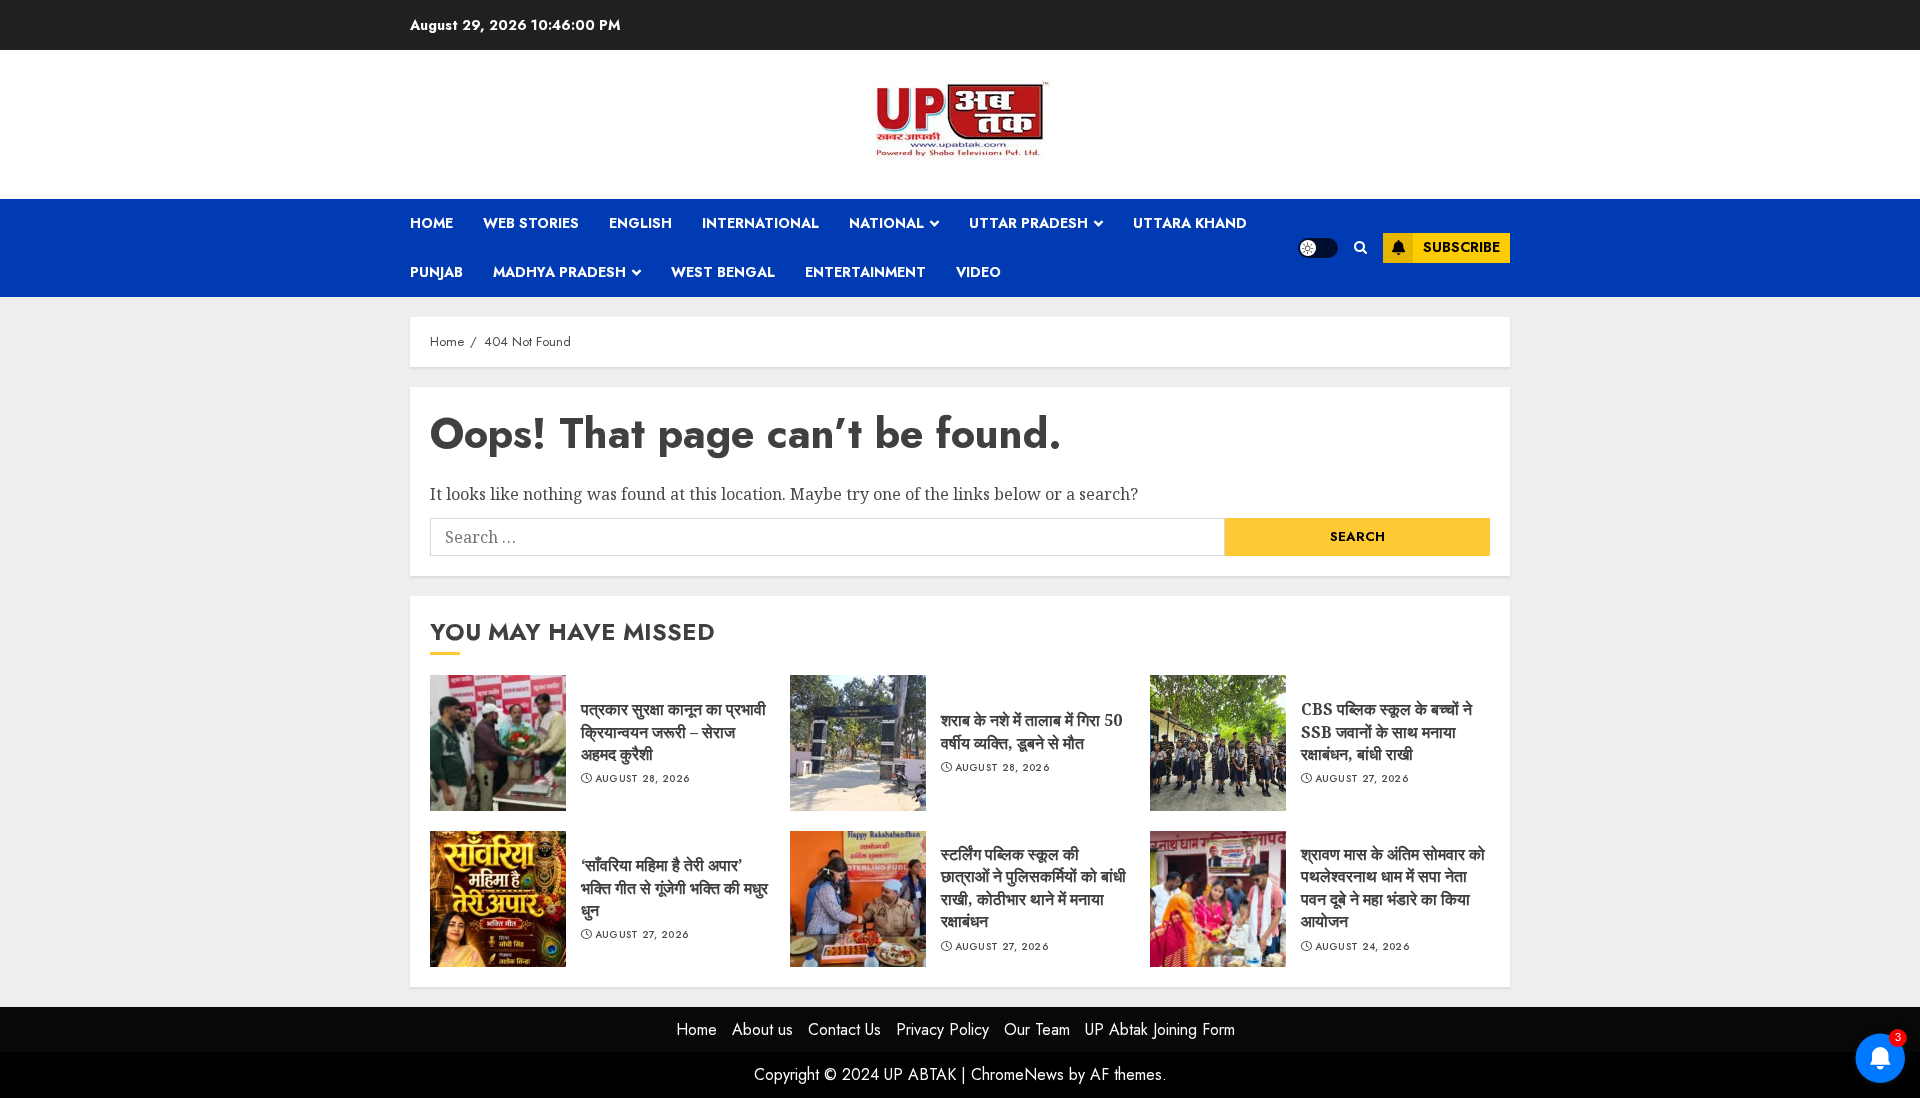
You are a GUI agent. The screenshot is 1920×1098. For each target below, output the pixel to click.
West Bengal (723, 272)
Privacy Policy (942, 1029)
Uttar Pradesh (1028, 223)
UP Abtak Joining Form (1160, 1029)
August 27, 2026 (1362, 779)
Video (978, 272)
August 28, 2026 (642, 779)
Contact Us (844, 1029)
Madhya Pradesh (559, 272)
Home (431, 223)
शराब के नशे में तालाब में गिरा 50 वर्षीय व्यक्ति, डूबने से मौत (858, 743)
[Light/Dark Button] (1318, 248)
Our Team (1037, 1029)
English (640, 223)
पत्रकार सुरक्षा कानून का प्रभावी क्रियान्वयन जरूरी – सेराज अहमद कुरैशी (498, 743)
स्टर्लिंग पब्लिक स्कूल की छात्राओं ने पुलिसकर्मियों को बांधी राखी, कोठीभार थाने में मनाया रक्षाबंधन (858, 899)
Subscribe (1461, 247)
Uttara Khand (1190, 223)
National (886, 223)
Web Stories (531, 223)
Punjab (436, 272)
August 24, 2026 (1362, 947)
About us (762, 1029)
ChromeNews (1017, 1074)
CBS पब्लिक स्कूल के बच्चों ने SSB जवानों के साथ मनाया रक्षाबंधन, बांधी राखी (1218, 743)
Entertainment (865, 272)
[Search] (1360, 247)
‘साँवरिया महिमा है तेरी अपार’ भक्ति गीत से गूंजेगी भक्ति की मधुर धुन (498, 899)
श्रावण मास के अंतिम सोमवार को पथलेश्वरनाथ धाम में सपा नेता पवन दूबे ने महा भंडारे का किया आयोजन (1218, 899)
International (760, 223)
